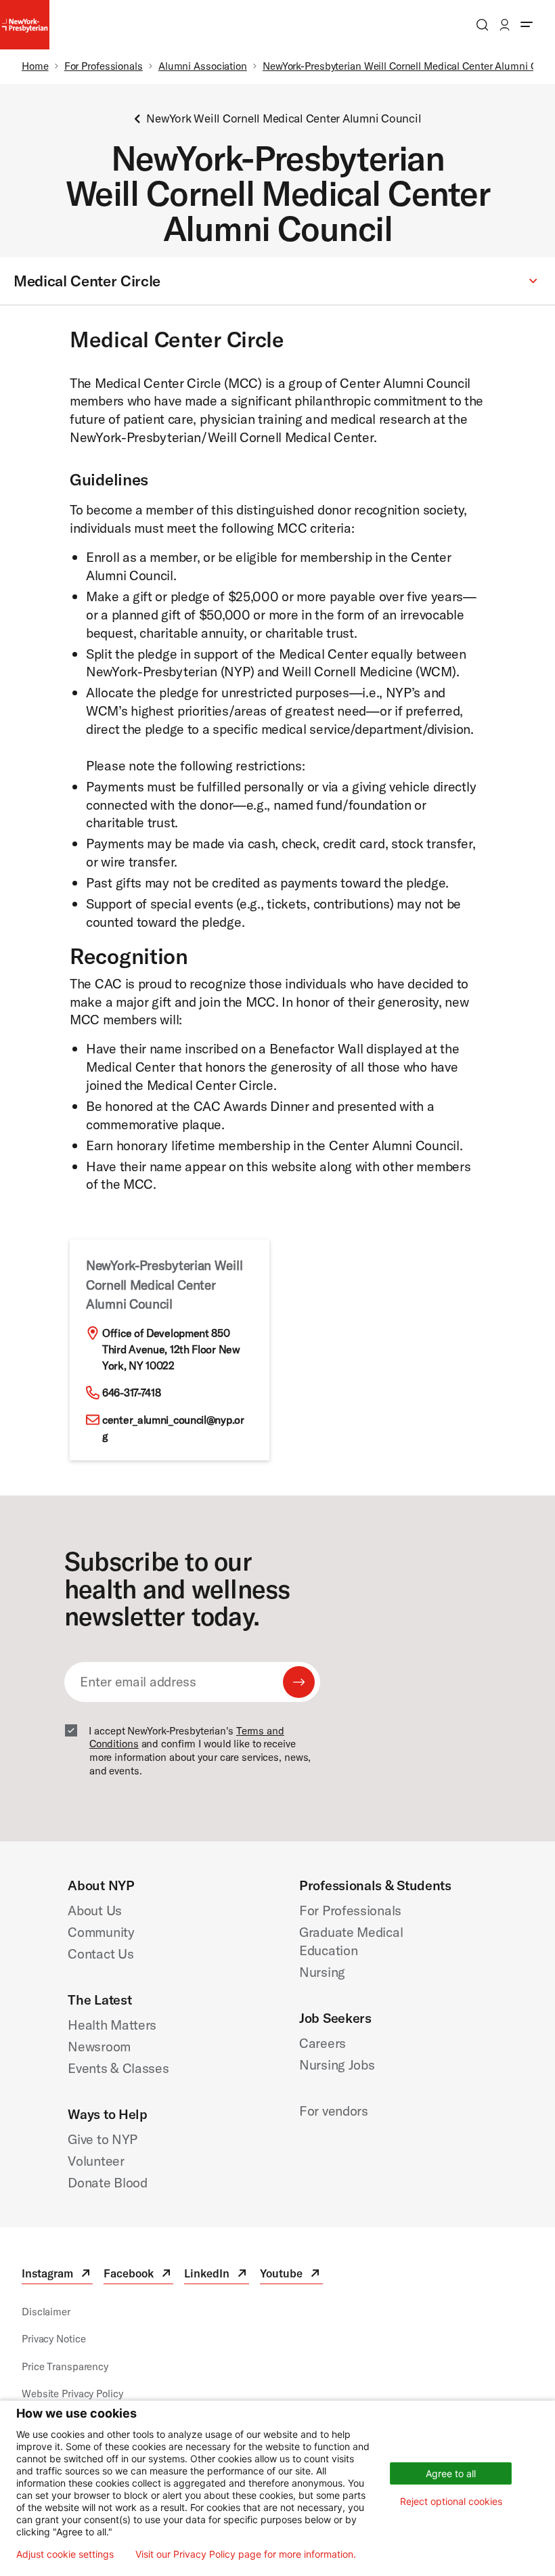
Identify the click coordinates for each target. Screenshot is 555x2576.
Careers (323, 2043)
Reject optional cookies (451, 2501)
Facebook (138, 2275)
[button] (277, 282)
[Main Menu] (527, 25)
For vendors (334, 2111)
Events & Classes (118, 2068)
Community (101, 1932)
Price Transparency (65, 2366)
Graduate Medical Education (351, 1941)
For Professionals (104, 66)
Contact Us (101, 1953)
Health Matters (112, 2025)
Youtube (291, 2275)
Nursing (322, 1972)
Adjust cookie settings (65, 2554)
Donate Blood (107, 2182)
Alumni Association (203, 66)
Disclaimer (46, 2312)
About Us (95, 1910)
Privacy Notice (53, 2339)
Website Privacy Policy (72, 2394)
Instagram (57, 2275)
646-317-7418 (131, 1393)
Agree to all (451, 2473)
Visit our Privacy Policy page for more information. (246, 2554)
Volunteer (96, 2161)
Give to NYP (103, 2139)
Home (35, 66)
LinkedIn (217, 2275)
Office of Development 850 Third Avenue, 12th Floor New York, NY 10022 (171, 1349)
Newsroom (99, 2046)
